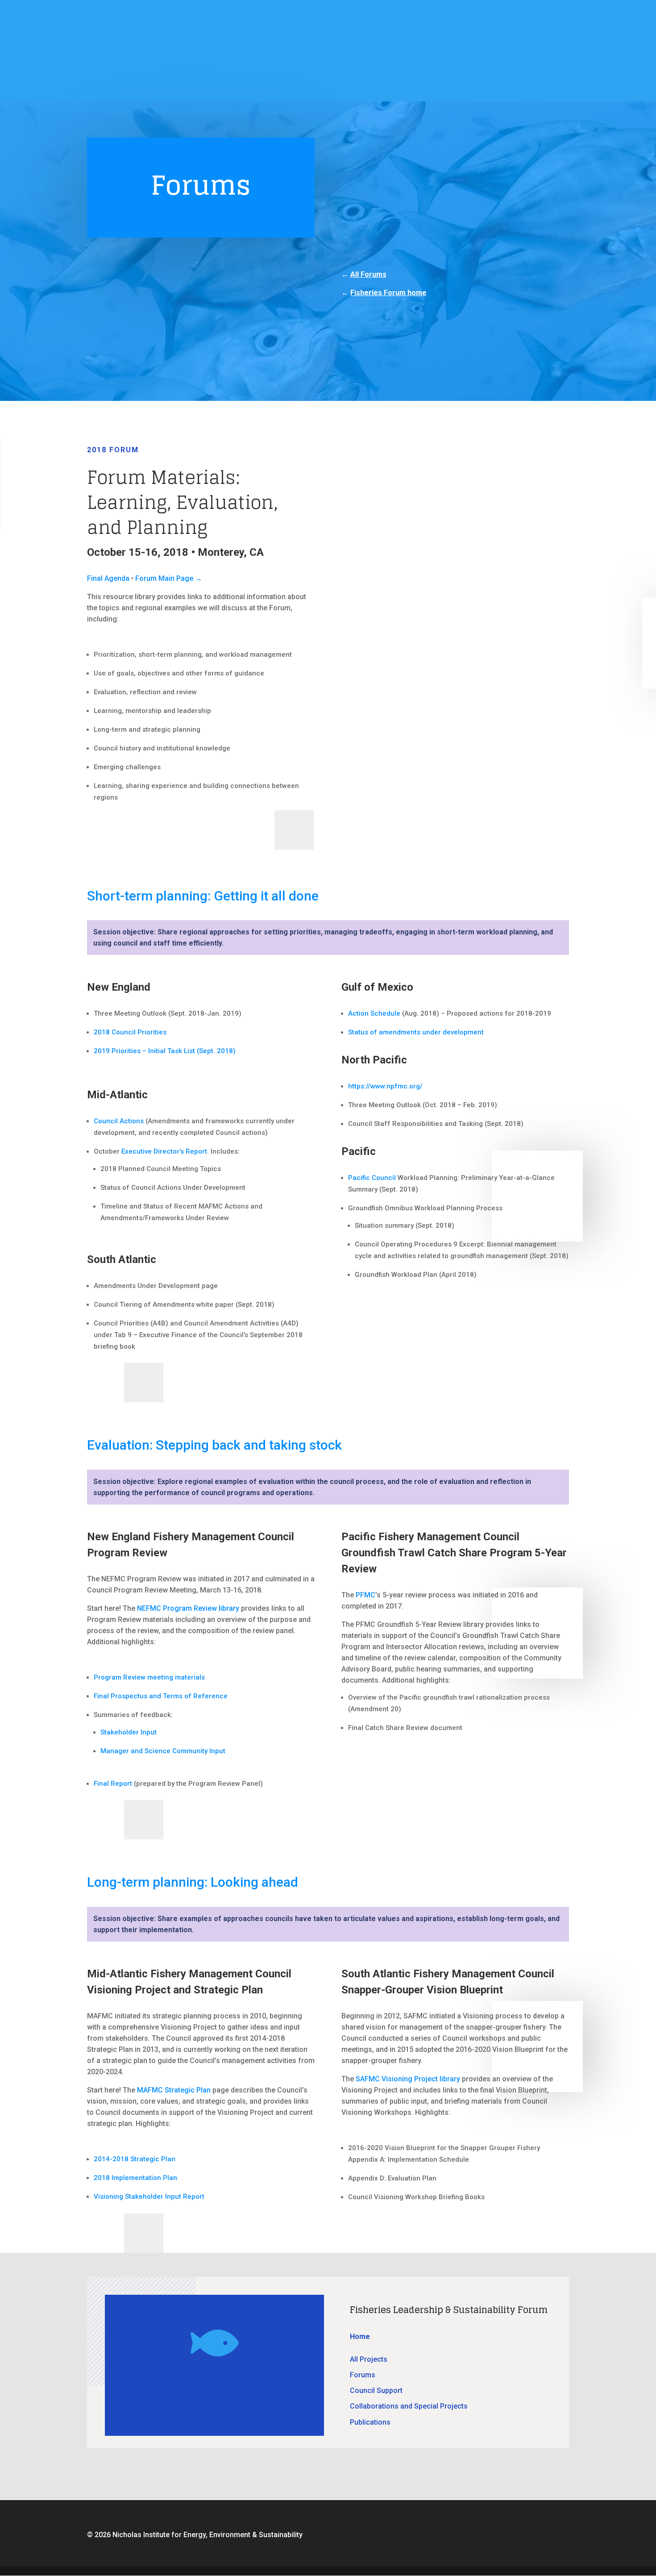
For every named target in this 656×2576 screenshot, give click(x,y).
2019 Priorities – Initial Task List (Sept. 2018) (165, 1051)
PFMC (365, 1595)
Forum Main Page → (169, 578)
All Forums (368, 274)
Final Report (113, 1784)
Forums (363, 2375)
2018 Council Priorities (130, 1032)
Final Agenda (108, 578)
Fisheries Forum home (388, 293)
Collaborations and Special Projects (409, 2406)
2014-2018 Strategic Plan (135, 2159)
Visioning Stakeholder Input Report (149, 2197)
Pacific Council (372, 1178)
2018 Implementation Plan (135, 2178)
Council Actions (119, 1121)
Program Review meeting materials (149, 1677)
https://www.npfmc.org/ (385, 1086)
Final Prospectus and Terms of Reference (161, 1696)
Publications (370, 2422)
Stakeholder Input (129, 1732)
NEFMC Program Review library (188, 1608)
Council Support (376, 2391)
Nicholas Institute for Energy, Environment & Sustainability (208, 2535)
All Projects (369, 2359)
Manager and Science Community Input (163, 1751)
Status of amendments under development (416, 1032)
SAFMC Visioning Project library (408, 2079)
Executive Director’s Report (164, 1151)
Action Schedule (374, 1013)
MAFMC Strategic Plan (174, 2090)
